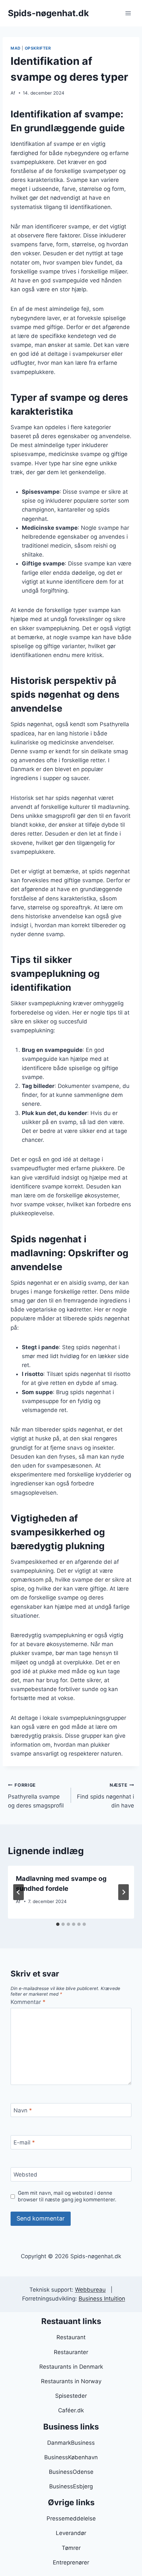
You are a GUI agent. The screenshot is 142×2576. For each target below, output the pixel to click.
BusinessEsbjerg (71, 2486)
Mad (16, 48)
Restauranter (71, 2352)
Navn (23, 2110)
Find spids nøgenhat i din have (106, 1796)
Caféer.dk (71, 2410)
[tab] (58, 1924)
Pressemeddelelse (71, 2518)
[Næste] (124, 1892)
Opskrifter (38, 48)
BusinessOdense (71, 2472)
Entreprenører (71, 2562)
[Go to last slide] (18, 1892)
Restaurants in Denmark (71, 2367)
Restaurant (71, 2337)
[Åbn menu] (128, 13)
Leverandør (71, 2533)
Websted (25, 2175)
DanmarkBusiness (71, 2443)
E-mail (24, 2142)
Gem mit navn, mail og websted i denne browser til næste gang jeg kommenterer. (67, 2196)
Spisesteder (71, 2396)
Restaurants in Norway (71, 2381)
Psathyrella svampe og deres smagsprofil (36, 1796)
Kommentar (28, 2002)
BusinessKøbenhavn (71, 2457)
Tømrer (71, 2548)
